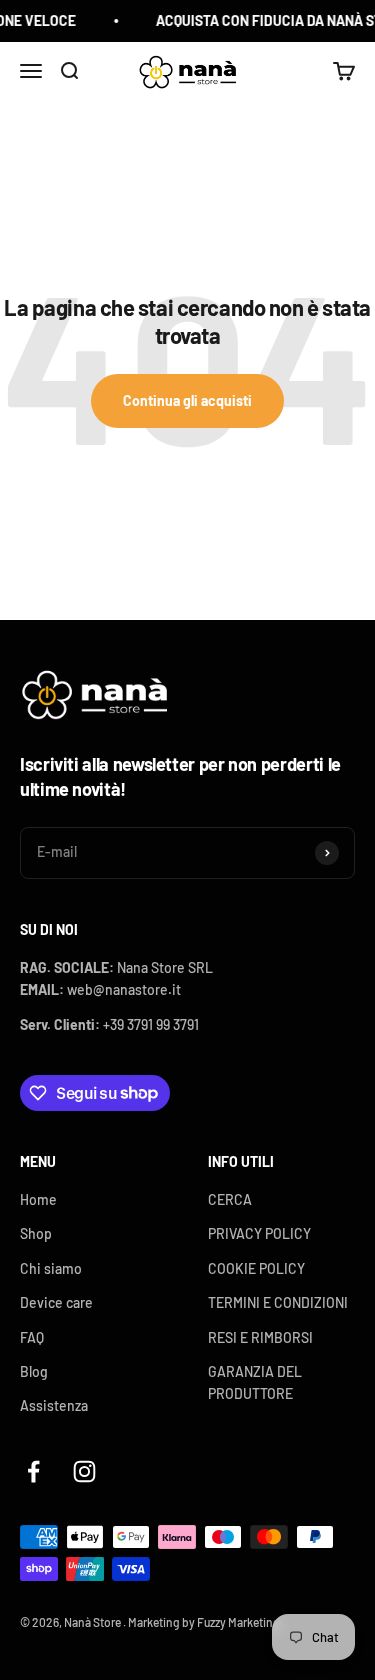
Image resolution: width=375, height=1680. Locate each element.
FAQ (32, 1337)
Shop (36, 1233)
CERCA (230, 1199)
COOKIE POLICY (256, 1268)
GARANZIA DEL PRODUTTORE (255, 1382)
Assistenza (54, 1405)
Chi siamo (51, 1268)
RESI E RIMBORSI (260, 1337)
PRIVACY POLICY (259, 1233)
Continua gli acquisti (187, 400)
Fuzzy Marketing (238, 1622)
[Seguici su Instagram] (84, 1471)
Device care (56, 1302)
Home (38, 1199)
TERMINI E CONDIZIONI (278, 1302)
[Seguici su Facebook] (33, 1471)
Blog (34, 1371)
